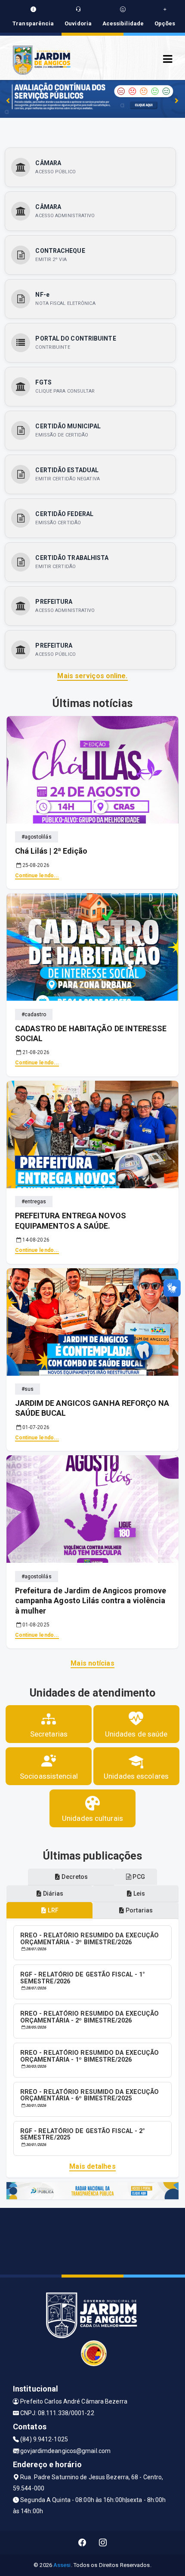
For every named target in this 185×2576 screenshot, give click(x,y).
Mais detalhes (92, 2166)
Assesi (62, 2565)
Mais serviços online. (92, 676)
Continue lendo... (37, 876)
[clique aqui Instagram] (103, 2543)
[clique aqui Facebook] (82, 2543)
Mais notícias (92, 1663)
